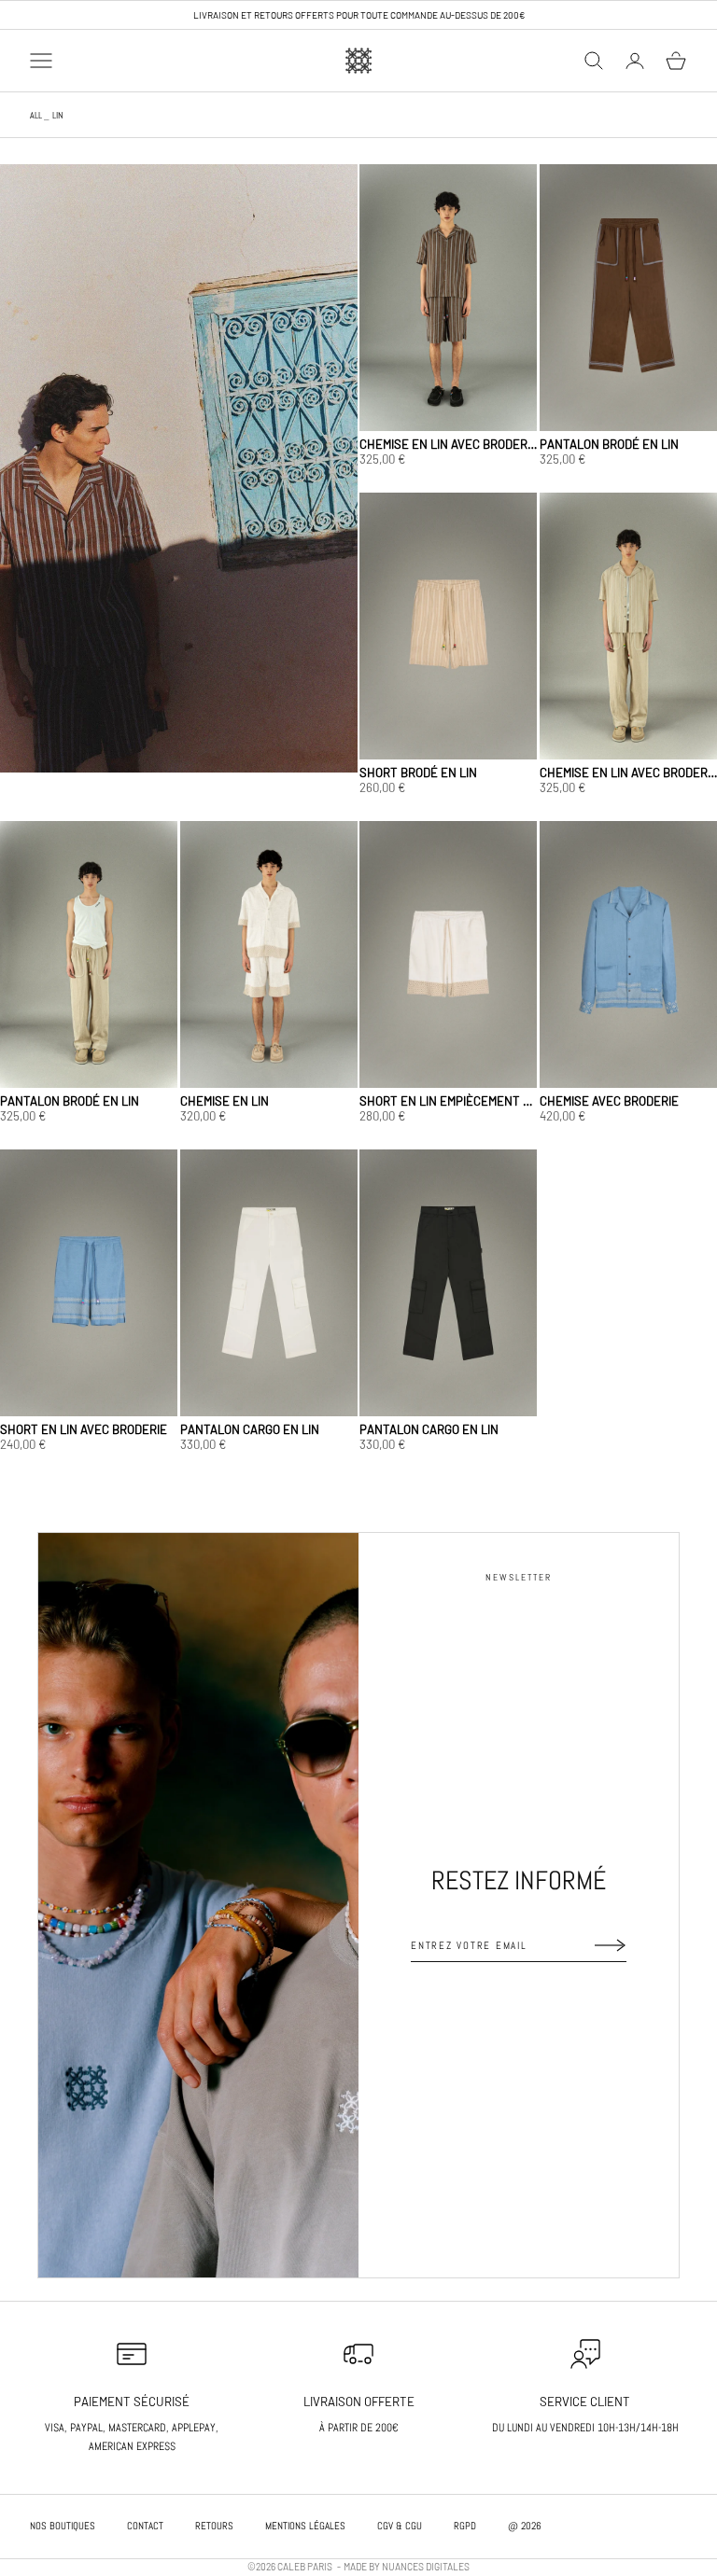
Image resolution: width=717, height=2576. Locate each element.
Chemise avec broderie (609, 1101)
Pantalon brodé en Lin (609, 444)
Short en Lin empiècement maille (448, 1101)
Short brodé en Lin (418, 773)
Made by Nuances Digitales (406, 2567)
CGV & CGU (400, 2526)
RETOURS (214, 2526)
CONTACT (145, 2526)
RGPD (465, 2526)
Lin (58, 115)
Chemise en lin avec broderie (448, 444)
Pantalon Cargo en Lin (250, 1429)
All (36, 115)
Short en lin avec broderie (84, 1429)
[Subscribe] (611, 1945)
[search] (594, 61)
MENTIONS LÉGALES (305, 2526)
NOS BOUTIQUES (63, 2526)
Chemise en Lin (225, 1101)
